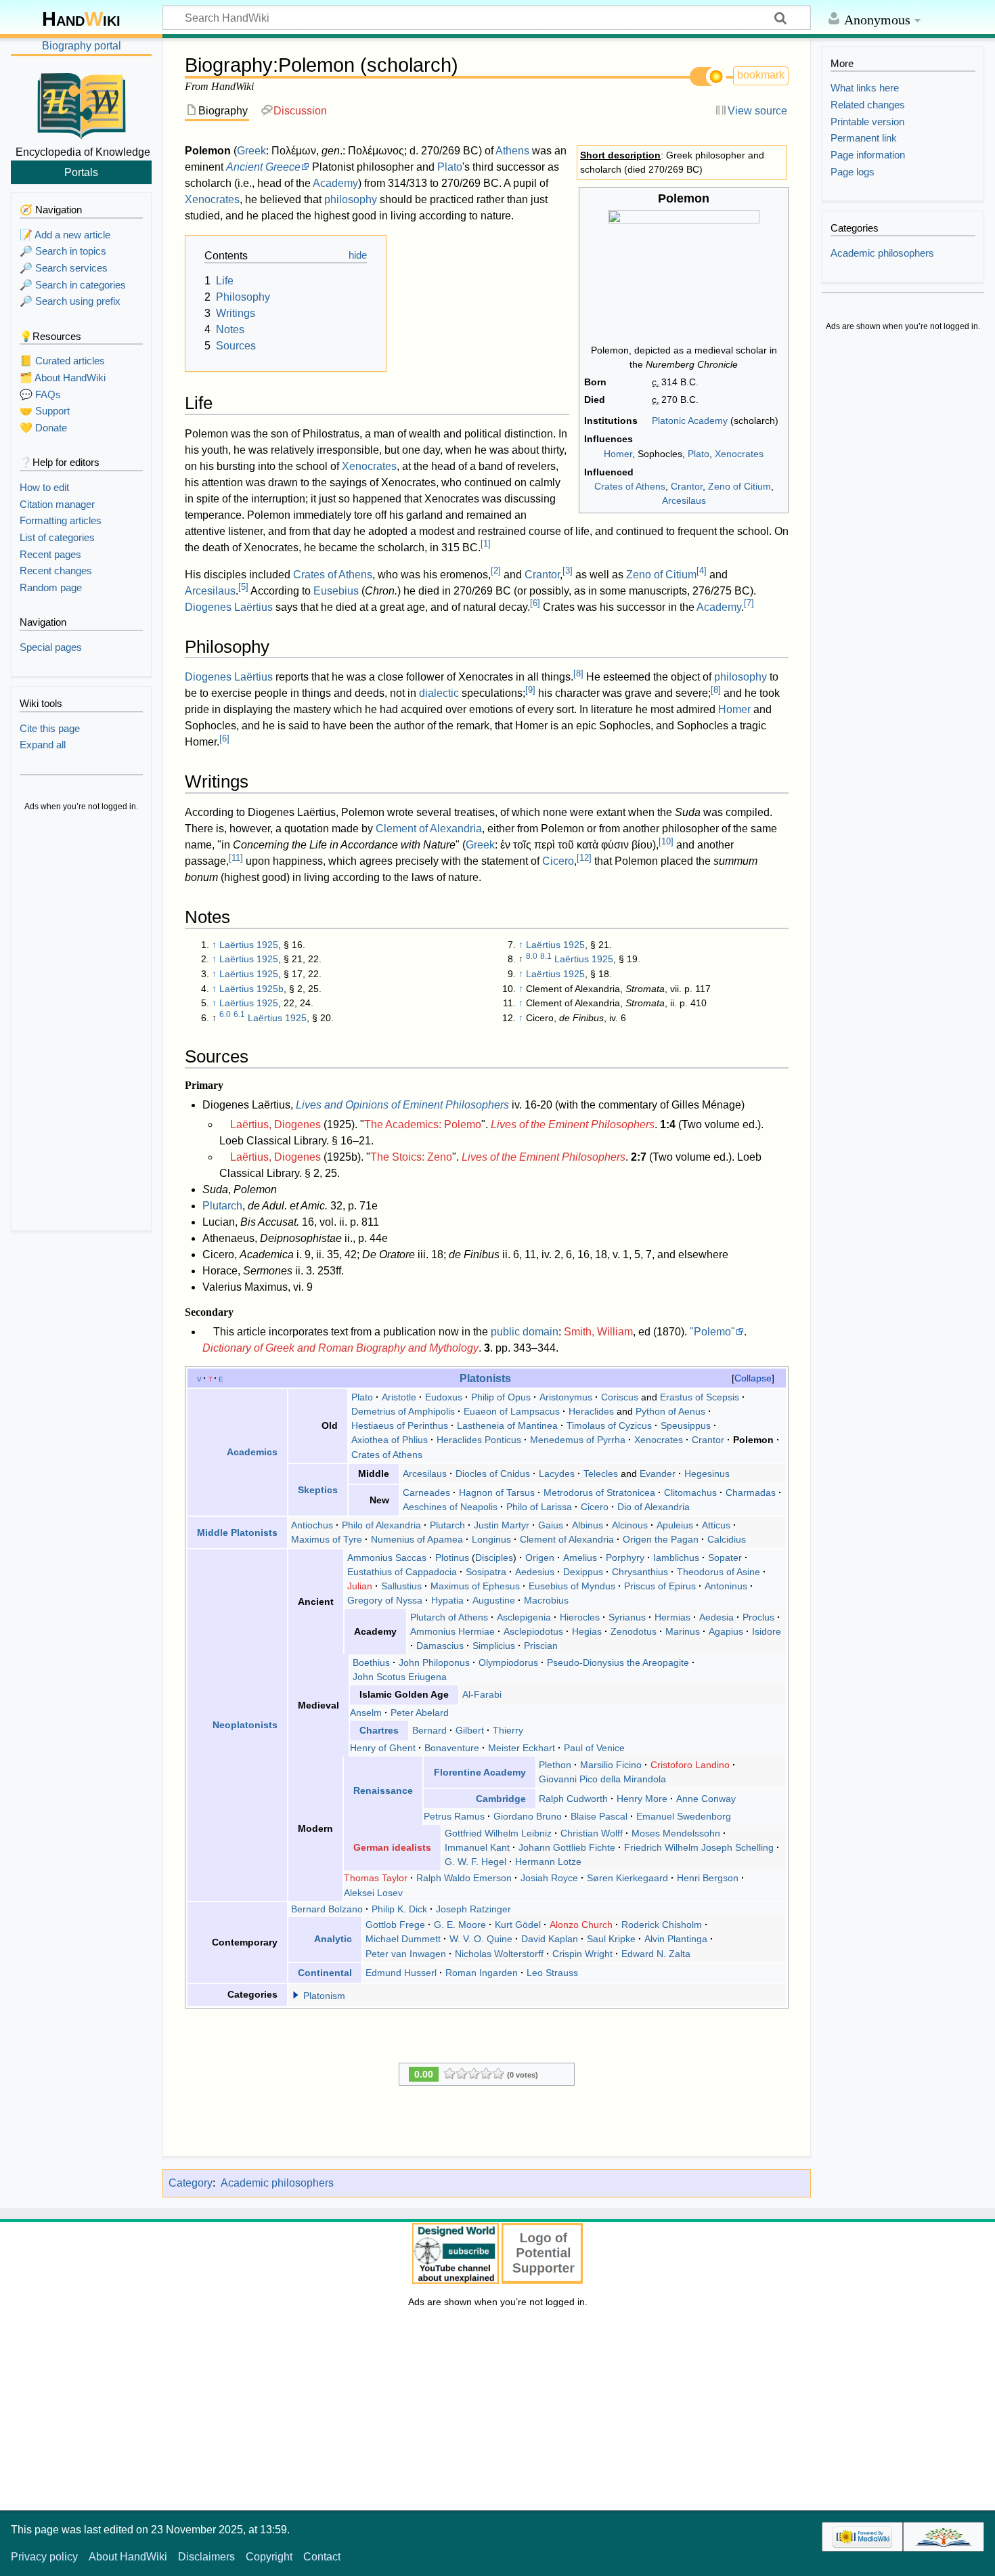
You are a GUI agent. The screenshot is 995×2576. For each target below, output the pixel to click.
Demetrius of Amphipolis (403, 1411)
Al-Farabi (482, 1694)
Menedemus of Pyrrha (578, 1440)
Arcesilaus (684, 500)
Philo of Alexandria (381, 1525)
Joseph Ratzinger (473, 1909)
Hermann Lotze (548, 1862)
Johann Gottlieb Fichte (567, 1847)
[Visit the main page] (81, 104)
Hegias (587, 1631)
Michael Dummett (403, 1939)
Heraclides (591, 1411)
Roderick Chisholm (662, 1925)
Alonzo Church (581, 1925)
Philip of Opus (501, 1397)
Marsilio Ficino (611, 1765)
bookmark (761, 75)
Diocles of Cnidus (493, 1474)
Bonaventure (452, 1748)
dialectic (439, 693)
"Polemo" (712, 1332)
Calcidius (727, 1539)
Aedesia (716, 1617)
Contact (322, 2557)
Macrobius (546, 1600)
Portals (81, 172)
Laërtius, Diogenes (275, 1124)
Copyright (269, 2557)
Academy (335, 183)
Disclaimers (206, 2557)
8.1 (546, 956)
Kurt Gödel (518, 1925)
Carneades (426, 1493)
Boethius (371, 1662)
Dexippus (583, 1572)
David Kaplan (550, 1939)
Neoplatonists (245, 1725)
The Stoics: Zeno (411, 1157)
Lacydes (557, 1474)
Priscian (541, 1646)
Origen (540, 1558)
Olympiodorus (508, 1662)
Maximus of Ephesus (475, 1586)
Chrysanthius (640, 1572)
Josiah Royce (549, 1878)
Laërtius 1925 (249, 945)
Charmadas (751, 1493)
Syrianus (627, 1617)
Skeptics (318, 1490)
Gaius (551, 1525)
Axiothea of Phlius (390, 1440)
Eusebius (336, 591)
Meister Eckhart (522, 1748)
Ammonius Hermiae (452, 1631)
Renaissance (383, 1790)
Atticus (716, 1525)
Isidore (767, 1631)
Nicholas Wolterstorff (499, 1954)
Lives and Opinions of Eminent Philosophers (402, 1105)
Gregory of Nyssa (385, 1600)
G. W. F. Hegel (476, 1862)
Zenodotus (634, 1631)
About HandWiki (128, 2557)
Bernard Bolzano (327, 1909)
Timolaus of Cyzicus (609, 1425)
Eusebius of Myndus (572, 1586)
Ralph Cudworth (573, 1799)
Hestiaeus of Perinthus (400, 1425)
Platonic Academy (690, 421)
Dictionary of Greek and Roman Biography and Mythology (340, 1348)
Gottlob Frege (395, 1925)
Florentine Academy (480, 1772)
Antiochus (312, 1525)
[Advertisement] (81, 1023)
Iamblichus (676, 1558)
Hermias (672, 1617)
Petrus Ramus (454, 1816)
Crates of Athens (630, 486)
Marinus (683, 1631)
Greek (251, 151)
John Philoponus (434, 1662)
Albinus (588, 1525)
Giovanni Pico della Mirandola (602, 1779)
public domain (525, 1332)
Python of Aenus (670, 1411)
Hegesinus (707, 1474)
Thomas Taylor (376, 1878)
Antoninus (726, 1586)
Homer (618, 454)
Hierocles (580, 1617)
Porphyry (625, 1558)
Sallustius (401, 1586)
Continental (325, 1973)
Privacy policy (44, 2557)
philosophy (351, 199)
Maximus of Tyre (327, 1539)
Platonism (324, 1996)
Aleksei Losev (373, 1893)
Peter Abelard (420, 1713)
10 (666, 841)
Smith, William (598, 1332)
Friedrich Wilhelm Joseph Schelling (699, 1847)
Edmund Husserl (401, 1973)
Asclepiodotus (533, 1631)
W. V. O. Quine (481, 1939)
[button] (296, 1995)
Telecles (601, 1474)
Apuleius (675, 1525)
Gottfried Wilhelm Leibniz (498, 1833)
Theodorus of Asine (718, 1572)
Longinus (491, 1539)
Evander (658, 1474)
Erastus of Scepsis (700, 1397)
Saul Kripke (611, 1939)
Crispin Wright (582, 1954)
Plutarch (222, 1206)
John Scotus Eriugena (400, 1677)
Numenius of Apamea (417, 1539)
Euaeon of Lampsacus (512, 1411)
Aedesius (535, 1572)
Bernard (429, 1730)
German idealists (392, 1847)
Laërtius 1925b (251, 989)
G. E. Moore (460, 1925)
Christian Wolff (592, 1833)
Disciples (494, 1558)
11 (236, 858)
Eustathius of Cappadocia (402, 1572)
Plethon (555, 1765)
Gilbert (470, 1730)
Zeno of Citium (739, 486)
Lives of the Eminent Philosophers (573, 1124)
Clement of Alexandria (429, 829)
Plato (699, 454)
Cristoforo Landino (690, 1765)
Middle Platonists (237, 1532)
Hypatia (447, 1600)
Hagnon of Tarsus (497, 1493)
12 (584, 858)
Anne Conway (706, 1799)
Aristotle (399, 1397)
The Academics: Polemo (423, 1124)
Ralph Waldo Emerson (464, 1878)
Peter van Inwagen (406, 1954)
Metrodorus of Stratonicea (599, 1493)
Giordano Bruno (528, 1816)
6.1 (239, 1014)
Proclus (758, 1617)
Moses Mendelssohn (676, 1833)
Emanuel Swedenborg (684, 1816)
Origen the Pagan (661, 1539)
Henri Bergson (708, 1878)
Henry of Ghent (383, 1748)
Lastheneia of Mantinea (507, 1425)
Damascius (440, 1646)
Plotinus (452, 1558)
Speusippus (686, 1425)
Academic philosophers (277, 2183)
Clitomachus (690, 1493)
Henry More (642, 1799)
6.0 (225, 1014)
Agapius (726, 1631)
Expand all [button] (43, 745)
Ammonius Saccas (387, 1558)
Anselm (366, 1713)
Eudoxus (444, 1397)
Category (191, 2183)
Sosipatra (486, 1572)
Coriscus (620, 1397)
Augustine (494, 1600)
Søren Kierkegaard (627, 1878)
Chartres (379, 1730)
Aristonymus (566, 1397)
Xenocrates (739, 454)
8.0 (532, 956)
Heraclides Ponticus (479, 1440)
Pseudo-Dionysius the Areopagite (618, 1662)
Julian (360, 1586)
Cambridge (501, 1799)
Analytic (333, 1939)
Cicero (558, 861)
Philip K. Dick (399, 1909)
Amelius (580, 1558)
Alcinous (630, 1525)
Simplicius (494, 1646)
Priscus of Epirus (660, 1586)
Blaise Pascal (599, 1816)
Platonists (485, 1378)
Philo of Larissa (539, 1507)
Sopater (725, 1558)
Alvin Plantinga (676, 1939)
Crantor (687, 486)
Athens (512, 151)
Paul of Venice (594, 1748)
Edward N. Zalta (656, 1954)
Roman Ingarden (482, 1973)
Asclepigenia (524, 1617)
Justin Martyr (502, 1525)
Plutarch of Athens (449, 1617)
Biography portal (82, 46)
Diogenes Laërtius (229, 607)
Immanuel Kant (477, 1847)
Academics (252, 1452)
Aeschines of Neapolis (450, 1507)
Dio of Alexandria (654, 1507)
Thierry (508, 1730)
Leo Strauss (552, 1973)
